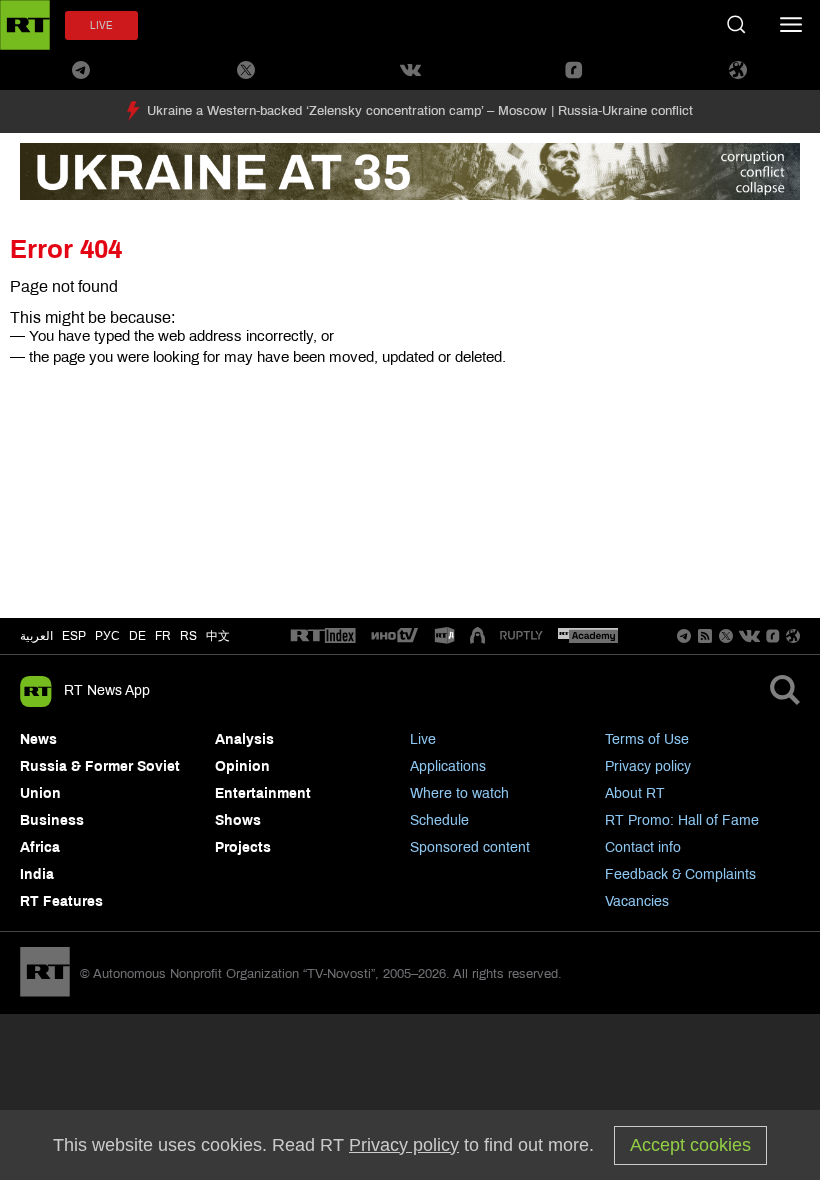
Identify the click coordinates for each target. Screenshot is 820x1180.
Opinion (242, 766)
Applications (448, 766)
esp (74, 636)
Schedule (439, 820)
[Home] (25, 25)
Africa (40, 847)
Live (423, 739)
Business (52, 820)
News (38, 739)
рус (107, 636)
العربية (36, 636)
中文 (218, 636)
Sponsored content (470, 847)
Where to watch (459, 793)
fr (163, 636)
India (37, 874)
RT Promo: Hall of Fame (682, 820)
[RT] (323, 636)
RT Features (61, 901)
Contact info (643, 847)
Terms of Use (647, 739)
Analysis (244, 739)
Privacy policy (648, 766)
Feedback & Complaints (680, 874)
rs (188, 636)
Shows (238, 820)
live (101, 25)
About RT (635, 793)
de (137, 636)
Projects (243, 847)
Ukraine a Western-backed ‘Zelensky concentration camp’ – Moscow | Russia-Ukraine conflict (420, 111)
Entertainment (263, 793)
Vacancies (637, 901)
